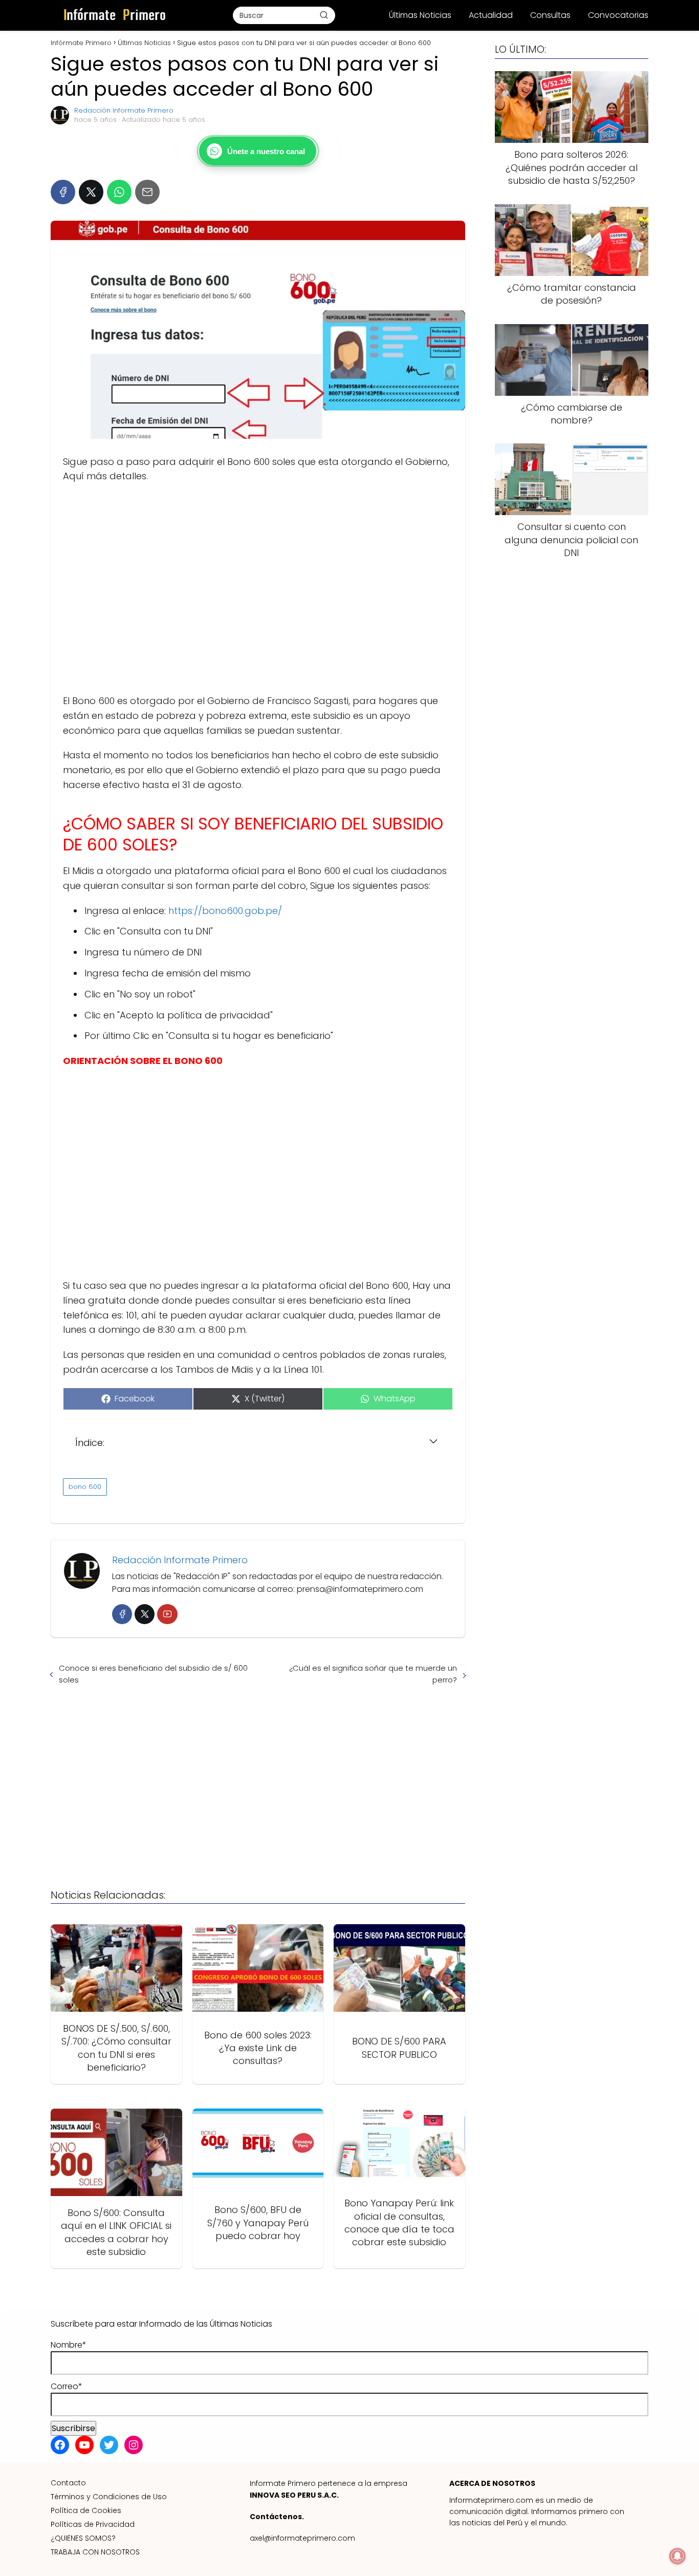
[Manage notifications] (678, 2556)
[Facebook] (63, 192)
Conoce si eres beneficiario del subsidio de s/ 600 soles (153, 1674)
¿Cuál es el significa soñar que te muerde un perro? (373, 1674)
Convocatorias (618, 15)
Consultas (550, 15)
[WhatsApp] (119, 192)
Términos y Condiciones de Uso (109, 2497)
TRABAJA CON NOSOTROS (95, 2552)
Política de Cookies (86, 2510)
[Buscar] (324, 15)
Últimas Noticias (420, 15)
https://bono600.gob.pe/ (225, 911)
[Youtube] (167, 1614)
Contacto (68, 2483)
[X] (91, 192)
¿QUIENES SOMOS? (83, 2538)
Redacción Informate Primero (124, 110)
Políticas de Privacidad (93, 2524)
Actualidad (491, 15)
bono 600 (85, 1487)
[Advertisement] (258, 589)
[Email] (147, 192)
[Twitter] (145, 1614)
